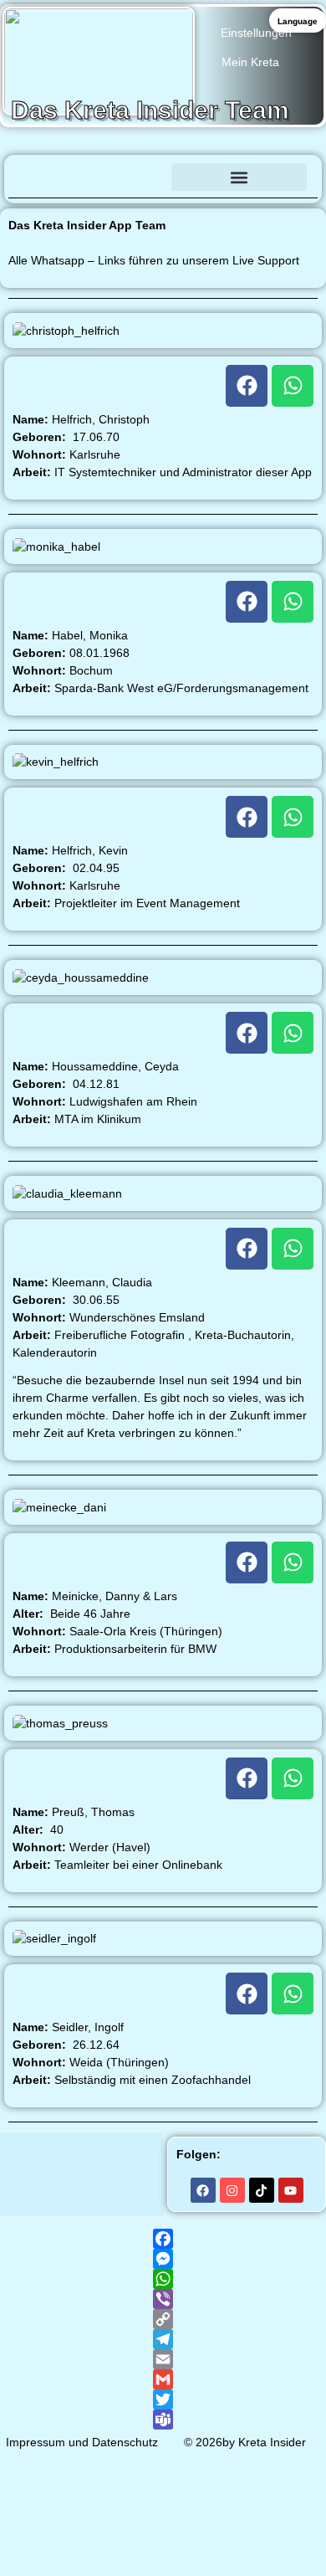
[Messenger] (163, 2259)
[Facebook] (247, 386)
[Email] (163, 2359)
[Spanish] (120, 216)
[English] (55, 216)
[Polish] (251, 216)
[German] (12, 216)
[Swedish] (207, 216)
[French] (77, 216)
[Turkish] (316, 216)
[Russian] (294, 216)
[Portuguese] (273, 216)
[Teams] (163, 2419)
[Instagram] (232, 2190)
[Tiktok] (262, 2190)
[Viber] (163, 2299)
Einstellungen (256, 33)
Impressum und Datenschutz (82, 2442)
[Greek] (33, 216)
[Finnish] (186, 216)
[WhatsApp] (163, 2279)
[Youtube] (291, 2190)
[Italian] (99, 216)
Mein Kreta (250, 62)
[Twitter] (163, 2399)
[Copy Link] (163, 2319)
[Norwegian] (229, 216)
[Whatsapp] (293, 386)
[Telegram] (163, 2339)
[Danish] (164, 216)
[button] (239, 177)
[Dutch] (142, 216)
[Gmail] (163, 2379)
